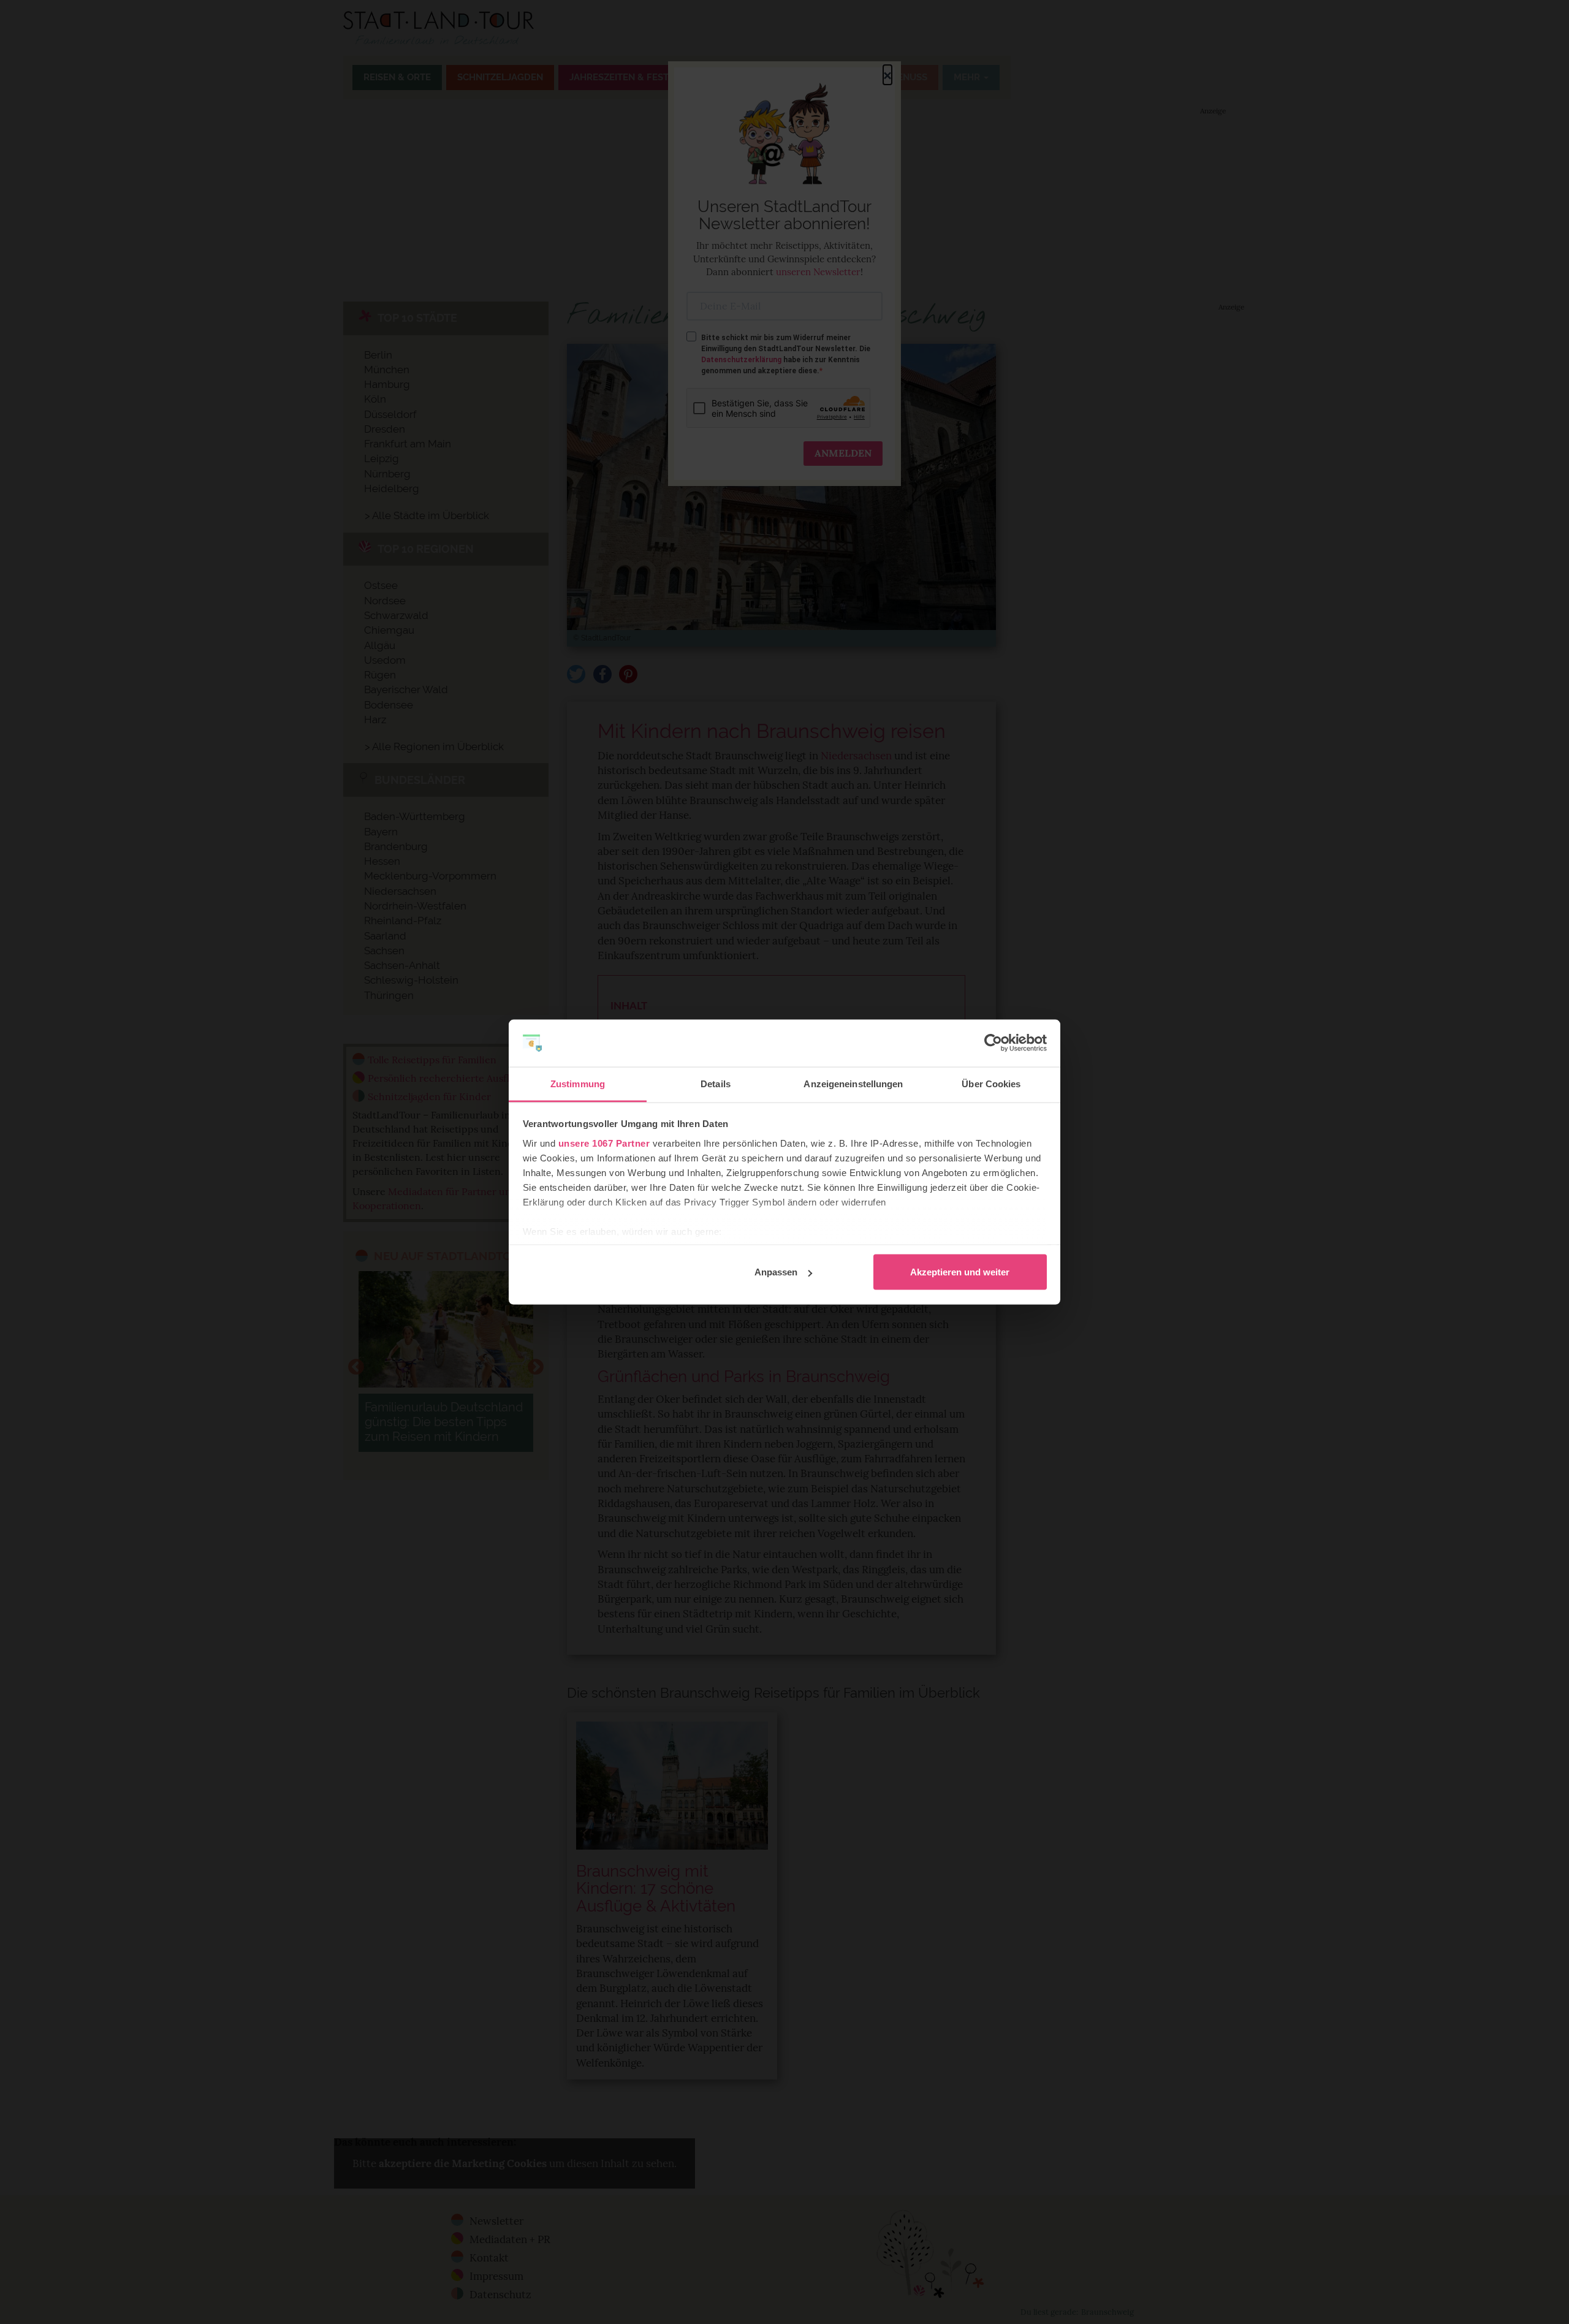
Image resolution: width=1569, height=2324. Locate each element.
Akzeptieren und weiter (960, 1272)
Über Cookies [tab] (991, 1083)
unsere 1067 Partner (604, 1143)
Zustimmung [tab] (578, 1083)
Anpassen (776, 1272)
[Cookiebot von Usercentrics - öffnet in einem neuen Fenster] (993, 1043)
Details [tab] (716, 1083)
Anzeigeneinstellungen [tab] (853, 1083)
